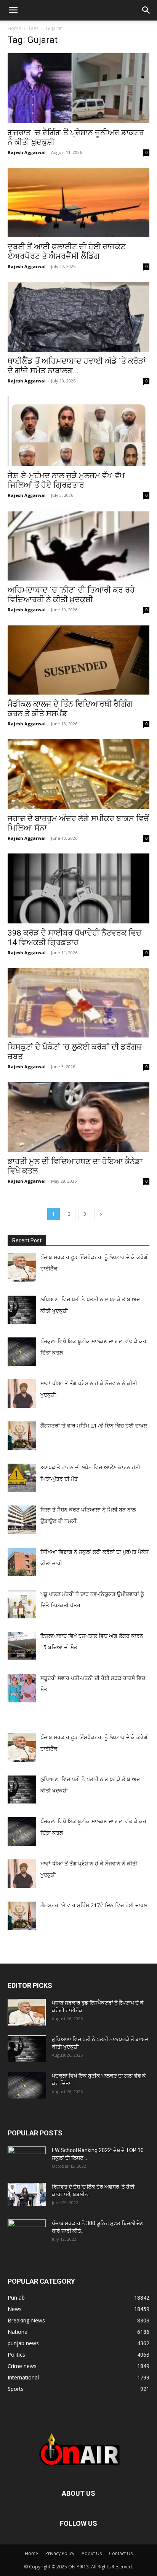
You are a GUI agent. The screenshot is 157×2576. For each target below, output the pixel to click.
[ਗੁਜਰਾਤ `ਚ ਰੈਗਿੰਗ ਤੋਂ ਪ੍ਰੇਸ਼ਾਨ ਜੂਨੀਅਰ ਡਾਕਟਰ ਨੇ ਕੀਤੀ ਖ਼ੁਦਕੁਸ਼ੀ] (78, 88)
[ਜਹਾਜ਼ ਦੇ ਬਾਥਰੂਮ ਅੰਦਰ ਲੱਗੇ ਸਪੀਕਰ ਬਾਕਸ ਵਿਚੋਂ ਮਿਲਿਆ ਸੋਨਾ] (78, 774)
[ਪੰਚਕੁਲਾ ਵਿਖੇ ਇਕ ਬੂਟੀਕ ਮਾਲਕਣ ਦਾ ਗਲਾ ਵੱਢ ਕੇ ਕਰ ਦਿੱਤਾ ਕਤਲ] (27, 2085)
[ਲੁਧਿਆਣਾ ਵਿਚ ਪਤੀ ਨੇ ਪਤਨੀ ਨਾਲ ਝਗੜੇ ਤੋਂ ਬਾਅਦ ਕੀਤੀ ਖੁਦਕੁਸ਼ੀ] (27, 2049)
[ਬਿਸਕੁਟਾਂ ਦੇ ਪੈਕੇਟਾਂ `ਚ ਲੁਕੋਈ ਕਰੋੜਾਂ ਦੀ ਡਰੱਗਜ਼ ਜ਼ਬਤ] (78, 1003)
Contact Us (121, 2553)
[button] (13, 10)
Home (14, 28)
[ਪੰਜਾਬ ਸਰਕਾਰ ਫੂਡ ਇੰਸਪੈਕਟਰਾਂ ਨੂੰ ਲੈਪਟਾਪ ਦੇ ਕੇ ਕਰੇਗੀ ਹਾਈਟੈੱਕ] (27, 2012)
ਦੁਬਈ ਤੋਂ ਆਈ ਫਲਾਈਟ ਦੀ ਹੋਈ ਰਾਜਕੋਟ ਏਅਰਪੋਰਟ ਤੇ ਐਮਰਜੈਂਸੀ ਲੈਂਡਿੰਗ (66, 251)
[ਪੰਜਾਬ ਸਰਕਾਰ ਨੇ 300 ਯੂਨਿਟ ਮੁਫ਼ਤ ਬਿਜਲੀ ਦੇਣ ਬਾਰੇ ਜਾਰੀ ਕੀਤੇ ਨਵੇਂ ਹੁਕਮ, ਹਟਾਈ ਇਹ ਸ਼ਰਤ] (27, 2231)
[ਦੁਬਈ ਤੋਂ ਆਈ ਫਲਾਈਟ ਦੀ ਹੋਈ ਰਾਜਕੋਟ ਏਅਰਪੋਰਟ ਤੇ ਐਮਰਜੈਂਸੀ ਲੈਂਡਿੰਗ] (78, 203)
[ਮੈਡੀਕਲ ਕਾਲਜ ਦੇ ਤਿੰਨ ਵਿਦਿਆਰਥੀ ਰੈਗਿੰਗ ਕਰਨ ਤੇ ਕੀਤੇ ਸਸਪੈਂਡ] (78, 660)
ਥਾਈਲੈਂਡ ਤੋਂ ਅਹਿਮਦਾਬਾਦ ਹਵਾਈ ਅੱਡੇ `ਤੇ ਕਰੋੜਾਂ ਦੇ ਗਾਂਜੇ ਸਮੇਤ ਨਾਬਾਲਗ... (77, 366)
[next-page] (101, 1214)
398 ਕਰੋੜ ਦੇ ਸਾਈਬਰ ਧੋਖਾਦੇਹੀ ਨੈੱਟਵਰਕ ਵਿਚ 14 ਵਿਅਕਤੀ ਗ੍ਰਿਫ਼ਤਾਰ (74, 938)
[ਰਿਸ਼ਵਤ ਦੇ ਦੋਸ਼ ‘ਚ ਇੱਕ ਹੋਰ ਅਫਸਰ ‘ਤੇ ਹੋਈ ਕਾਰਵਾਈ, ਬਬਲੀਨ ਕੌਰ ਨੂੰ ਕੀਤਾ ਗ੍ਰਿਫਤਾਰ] (27, 2194)
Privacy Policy (60, 2553)
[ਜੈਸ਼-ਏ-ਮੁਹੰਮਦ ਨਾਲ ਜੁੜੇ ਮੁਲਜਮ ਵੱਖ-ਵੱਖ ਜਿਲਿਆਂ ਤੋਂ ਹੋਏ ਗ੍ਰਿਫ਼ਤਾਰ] (78, 431)
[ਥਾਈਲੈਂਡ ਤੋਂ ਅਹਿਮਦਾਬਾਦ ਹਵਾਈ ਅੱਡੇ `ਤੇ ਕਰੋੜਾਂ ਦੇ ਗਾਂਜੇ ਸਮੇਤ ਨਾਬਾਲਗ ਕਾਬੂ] (78, 317)
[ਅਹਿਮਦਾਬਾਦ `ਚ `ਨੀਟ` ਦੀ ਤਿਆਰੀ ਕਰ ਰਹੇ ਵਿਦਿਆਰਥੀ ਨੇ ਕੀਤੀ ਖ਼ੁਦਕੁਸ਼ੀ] (78, 546)
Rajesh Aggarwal (27, 152)
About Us (92, 2553)
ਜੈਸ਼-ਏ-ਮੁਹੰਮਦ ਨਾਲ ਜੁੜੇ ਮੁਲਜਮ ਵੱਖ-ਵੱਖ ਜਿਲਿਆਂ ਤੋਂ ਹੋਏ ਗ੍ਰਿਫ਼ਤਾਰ (66, 480)
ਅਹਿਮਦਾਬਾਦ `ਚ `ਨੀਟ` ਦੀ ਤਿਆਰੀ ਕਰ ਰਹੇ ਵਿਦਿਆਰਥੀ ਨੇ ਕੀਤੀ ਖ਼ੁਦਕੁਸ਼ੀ (71, 595)
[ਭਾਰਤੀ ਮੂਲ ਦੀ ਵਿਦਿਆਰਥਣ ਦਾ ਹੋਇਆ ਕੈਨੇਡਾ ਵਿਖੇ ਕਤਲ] (78, 1117)
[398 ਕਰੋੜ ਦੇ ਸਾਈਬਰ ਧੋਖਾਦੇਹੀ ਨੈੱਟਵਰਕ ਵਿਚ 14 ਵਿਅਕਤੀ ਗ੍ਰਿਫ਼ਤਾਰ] (78, 888)
